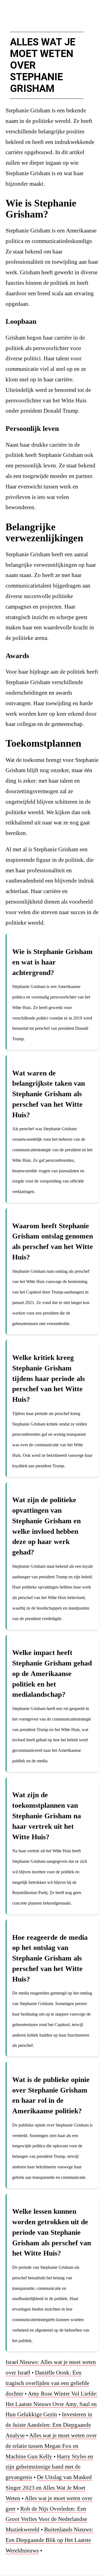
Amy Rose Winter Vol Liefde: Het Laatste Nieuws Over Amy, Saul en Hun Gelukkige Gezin (52, 2404)
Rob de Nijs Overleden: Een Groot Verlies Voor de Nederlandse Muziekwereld (46, 2519)
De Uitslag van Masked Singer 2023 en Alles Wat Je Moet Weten (49, 2488)
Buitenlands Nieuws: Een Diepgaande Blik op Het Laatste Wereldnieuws (49, 2540)
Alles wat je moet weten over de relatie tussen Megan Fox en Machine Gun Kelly (51, 2446)
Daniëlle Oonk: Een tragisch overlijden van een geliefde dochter (47, 2383)
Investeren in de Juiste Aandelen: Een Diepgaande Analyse (49, 2425)
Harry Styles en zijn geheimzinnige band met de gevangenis (49, 2467)
